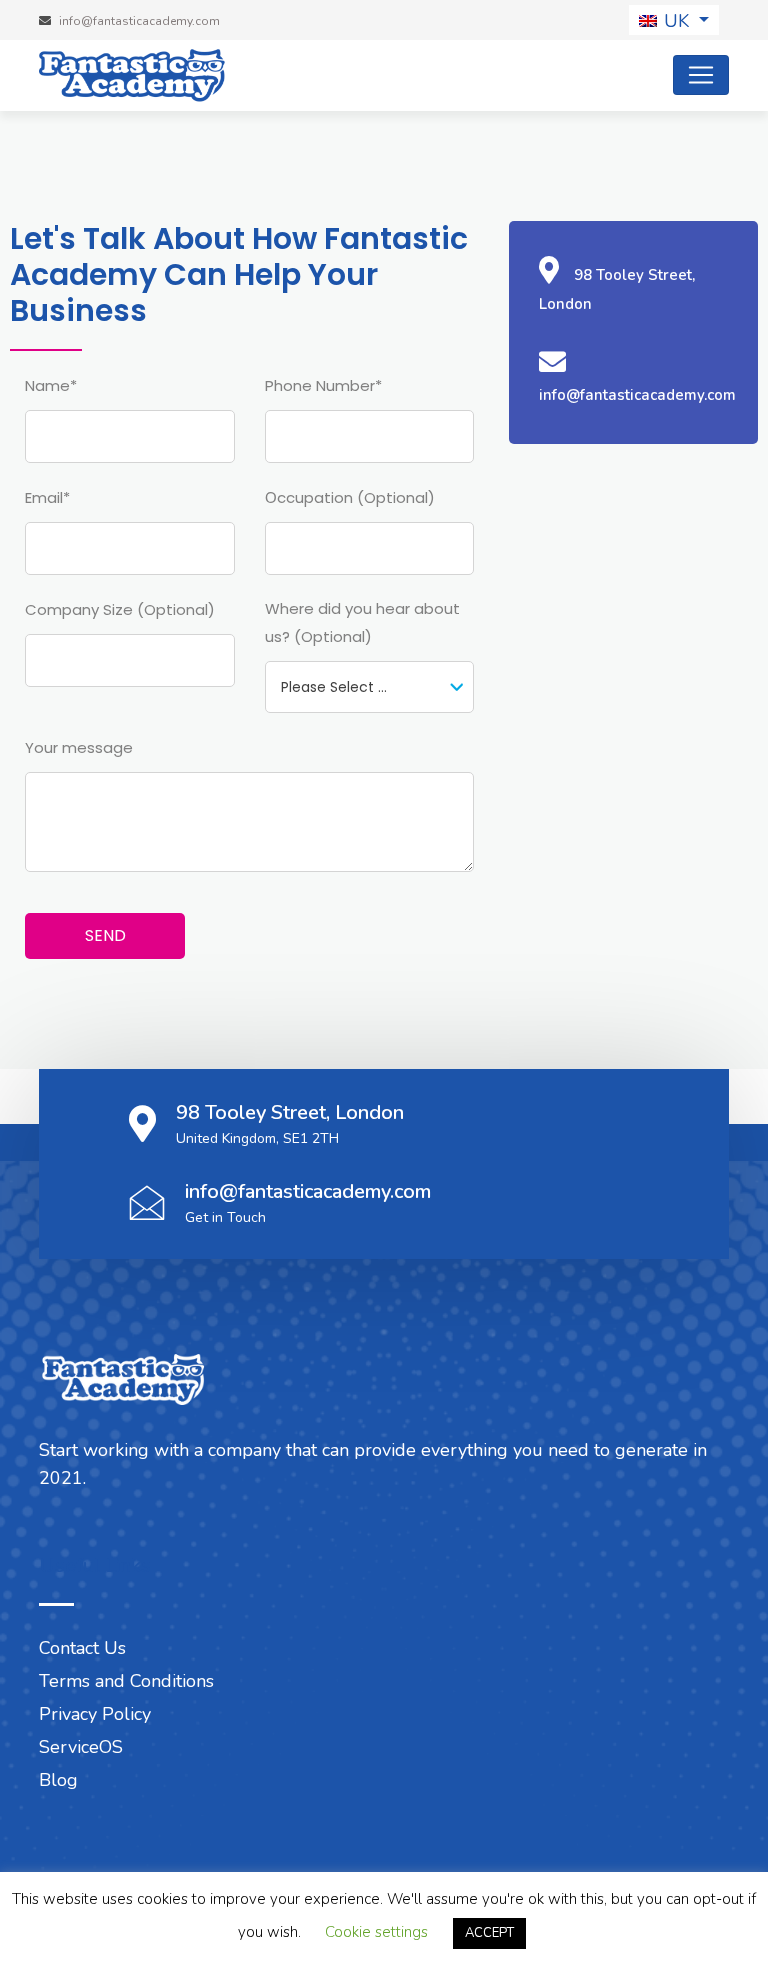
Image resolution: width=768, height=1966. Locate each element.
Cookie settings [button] (376, 1932)
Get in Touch (225, 1217)
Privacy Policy (95, 1714)
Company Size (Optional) (120, 609)
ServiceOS (81, 1747)
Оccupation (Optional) (350, 497)
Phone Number (323, 385)
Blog (58, 1780)
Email (47, 497)
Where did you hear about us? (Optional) (362, 622)
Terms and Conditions (126, 1681)
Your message (79, 747)
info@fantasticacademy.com (308, 1191)
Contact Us (82, 1648)
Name (51, 385)
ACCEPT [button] (489, 1933)
